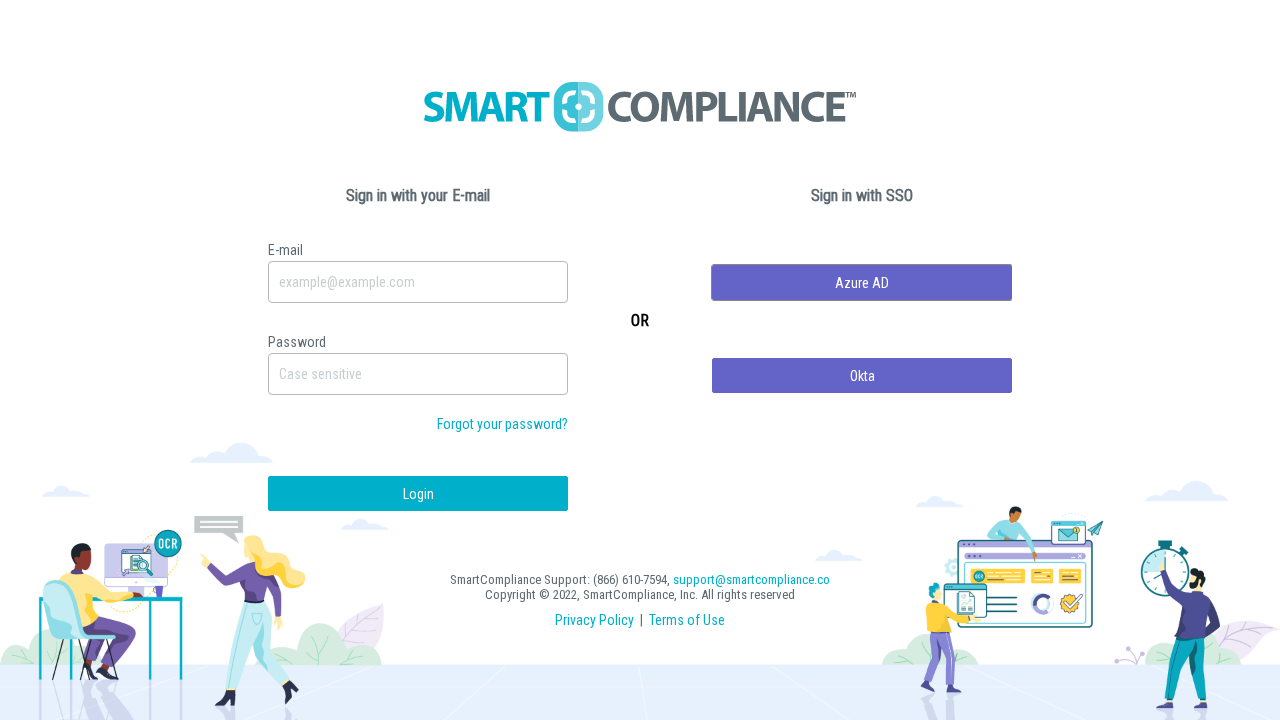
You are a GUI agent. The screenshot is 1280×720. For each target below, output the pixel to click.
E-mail (285, 250)
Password (297, 342)
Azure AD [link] (862, 283)
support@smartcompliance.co (751, 579)
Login (418, 494)
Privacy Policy (594, 620)
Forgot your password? (502, 424)
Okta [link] (862, 376)
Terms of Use (687, 620)
